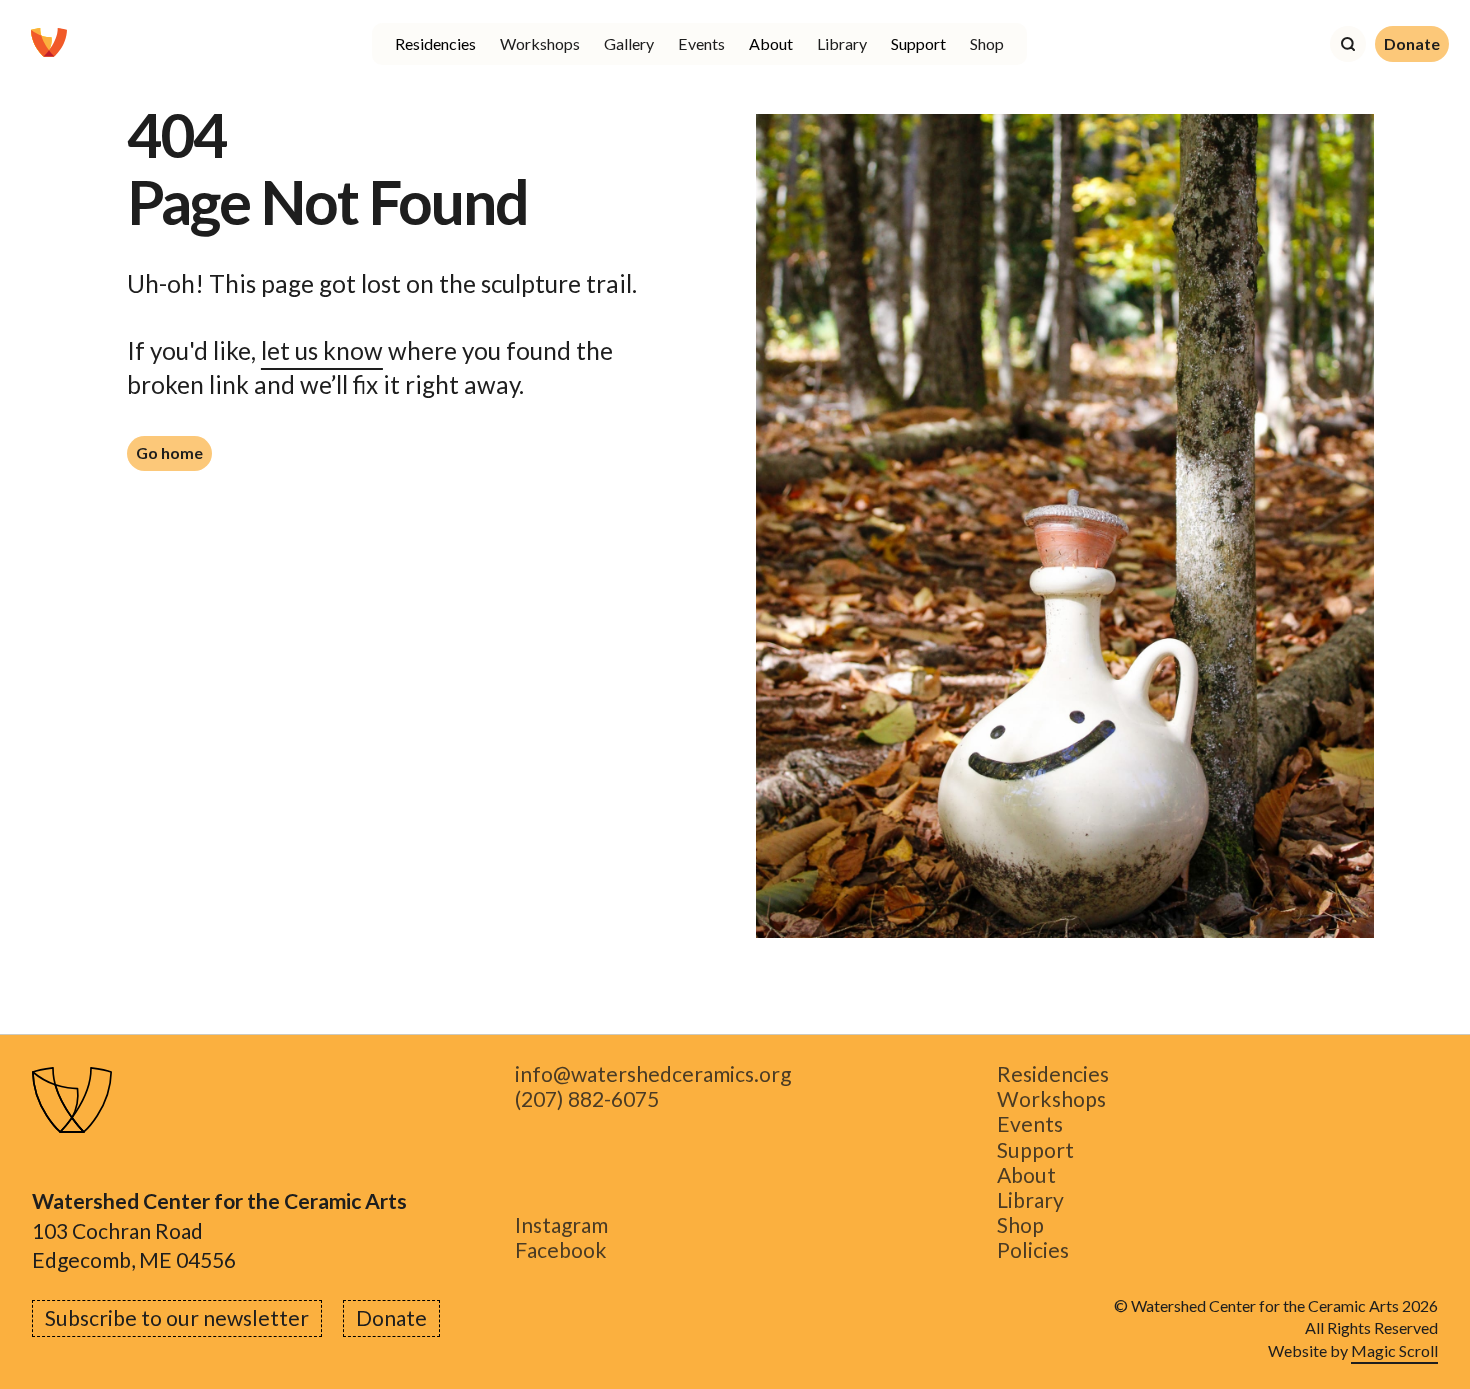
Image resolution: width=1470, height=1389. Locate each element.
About (1026, 1175)
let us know (322, 350)
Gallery (629, 43)
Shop (987, 43)
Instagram (561, 1225)
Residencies (1053, 1074)
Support (1035, 1149)
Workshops (540, 43)
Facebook (561, 1250)
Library (842, 43)
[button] (435, 44)
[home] (49, 44)
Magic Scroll (1394, 1350)
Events (701, 43)
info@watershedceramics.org (653, 1074)
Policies (1033, 1250)
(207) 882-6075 (587, 1099)
